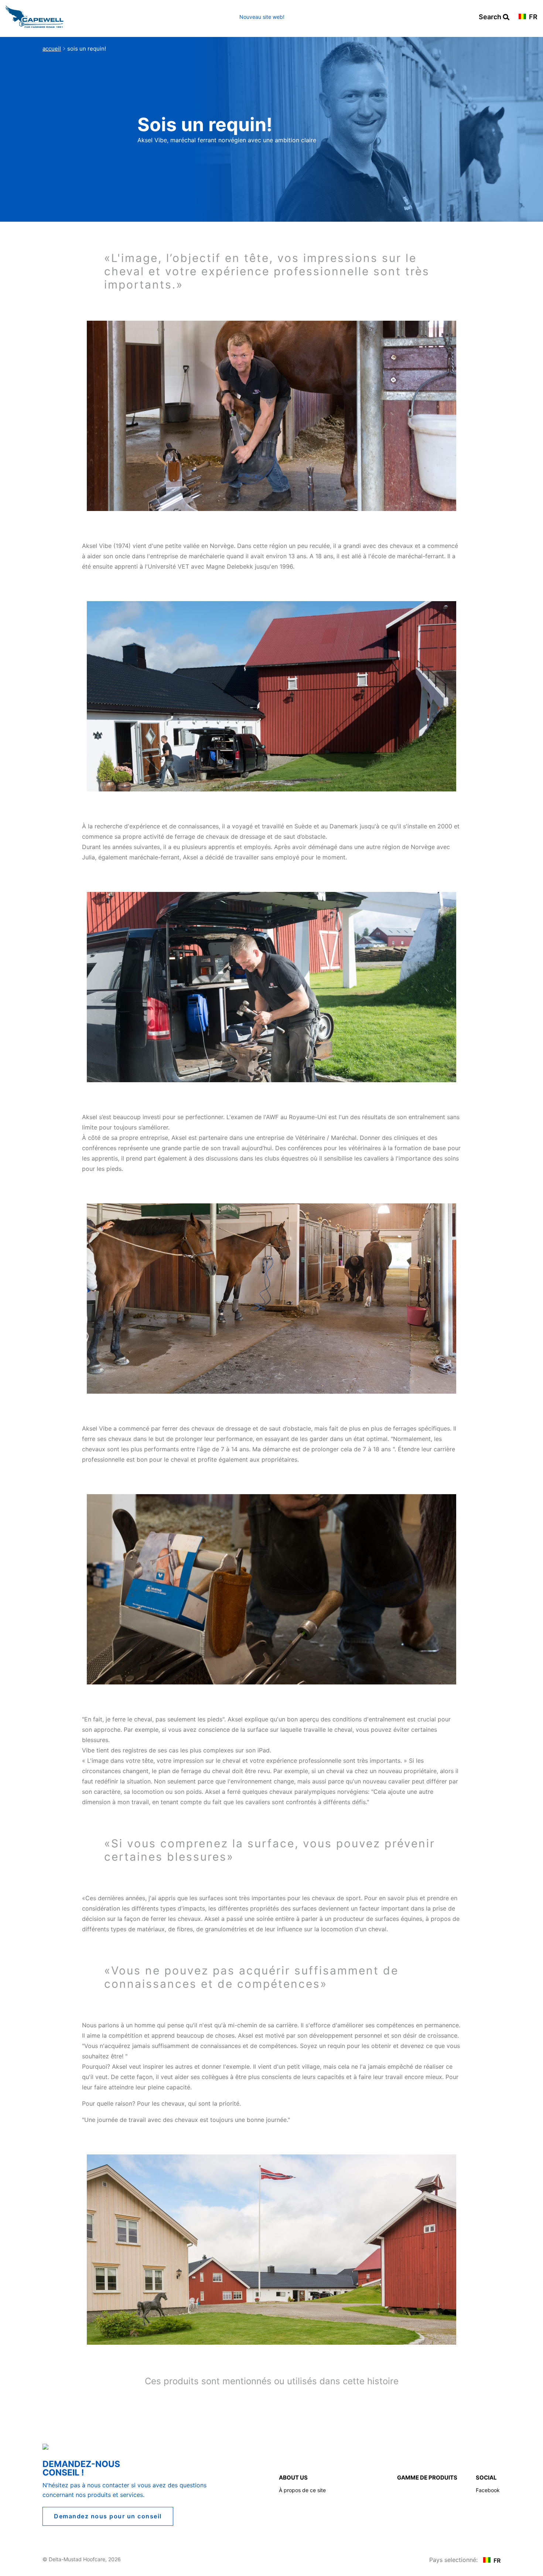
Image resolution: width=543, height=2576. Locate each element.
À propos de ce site (302, 2490)
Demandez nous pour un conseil (108, 2516)
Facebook (488, 2490)
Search (494, 17)
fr (532, 17)
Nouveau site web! (262, 17)
